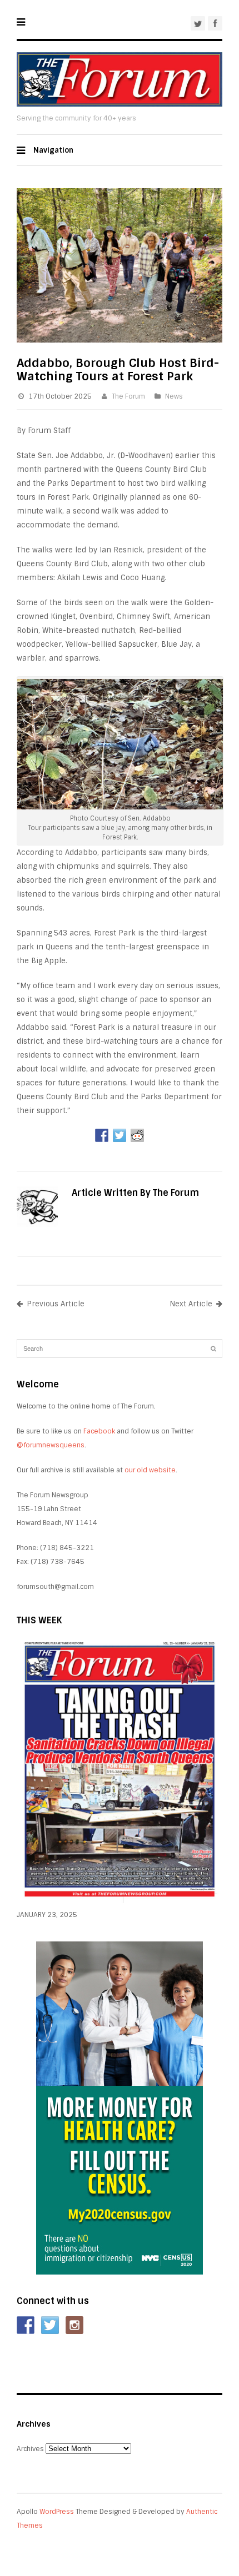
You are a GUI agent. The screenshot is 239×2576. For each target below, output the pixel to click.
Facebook (99, 1431)
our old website (150, 1470)
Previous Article (56, 1304)
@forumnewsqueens (51, 1445)
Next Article (191, 1304)
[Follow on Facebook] (26, 2325)
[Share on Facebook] (102, 1135)
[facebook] (215, 23)
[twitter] (198, 23)
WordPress (57, 2512)
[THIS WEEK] (120, 1901)
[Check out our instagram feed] (74, 2325)
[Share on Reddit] (137, 1135)
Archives (30, 2449)
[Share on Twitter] (120, 1135)
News (174, 396)
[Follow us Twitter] (50, 2325)
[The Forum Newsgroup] (120, 104)
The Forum (128, 396)
